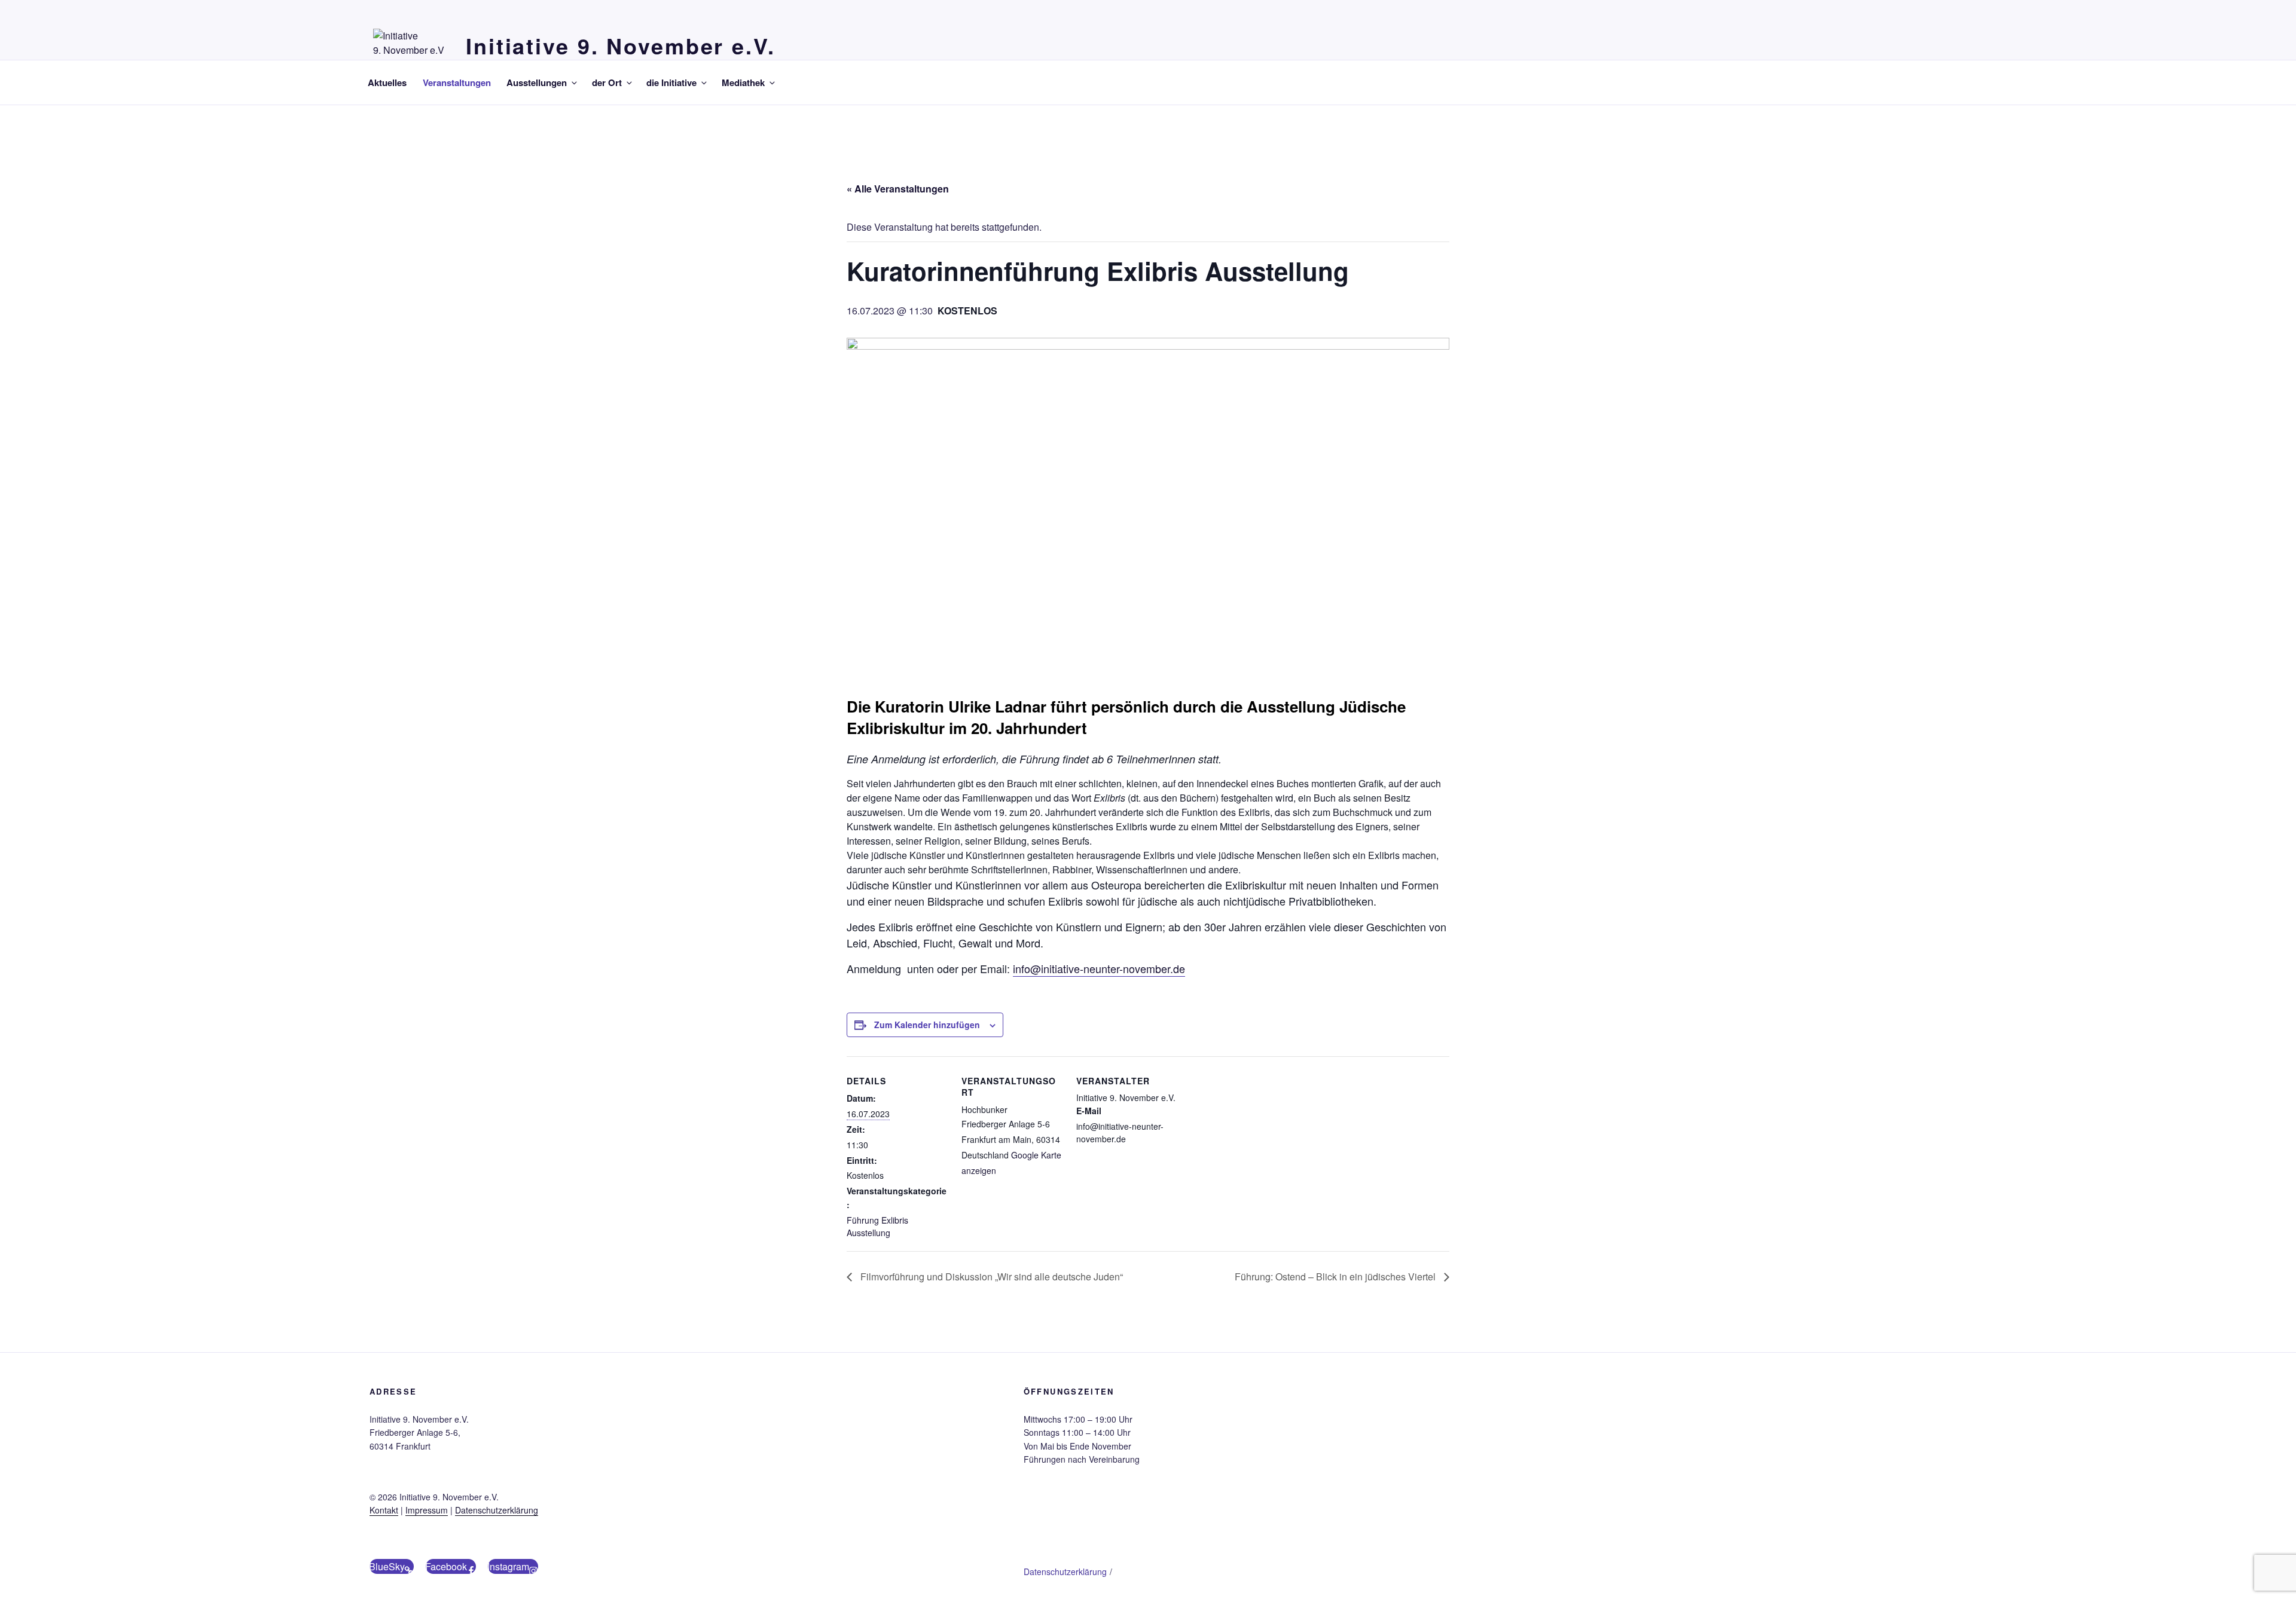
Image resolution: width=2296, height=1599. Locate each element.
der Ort (607, 82)
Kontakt (384, 1510)
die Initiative (671, 82)
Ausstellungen (537, 82)
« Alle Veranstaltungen (898, 189)
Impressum (427, 1510)
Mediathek (743, 82)
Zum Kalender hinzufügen (927, 1025)
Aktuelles (387, 82)
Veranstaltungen (457, 82)
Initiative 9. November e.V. (621, 45)
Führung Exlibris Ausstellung (877, 1226)
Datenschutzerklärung (497, 1510)
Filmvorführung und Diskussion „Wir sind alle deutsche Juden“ (990, 1277)
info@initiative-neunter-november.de (1099, 968)
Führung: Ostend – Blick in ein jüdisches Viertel (1336, 1277)
